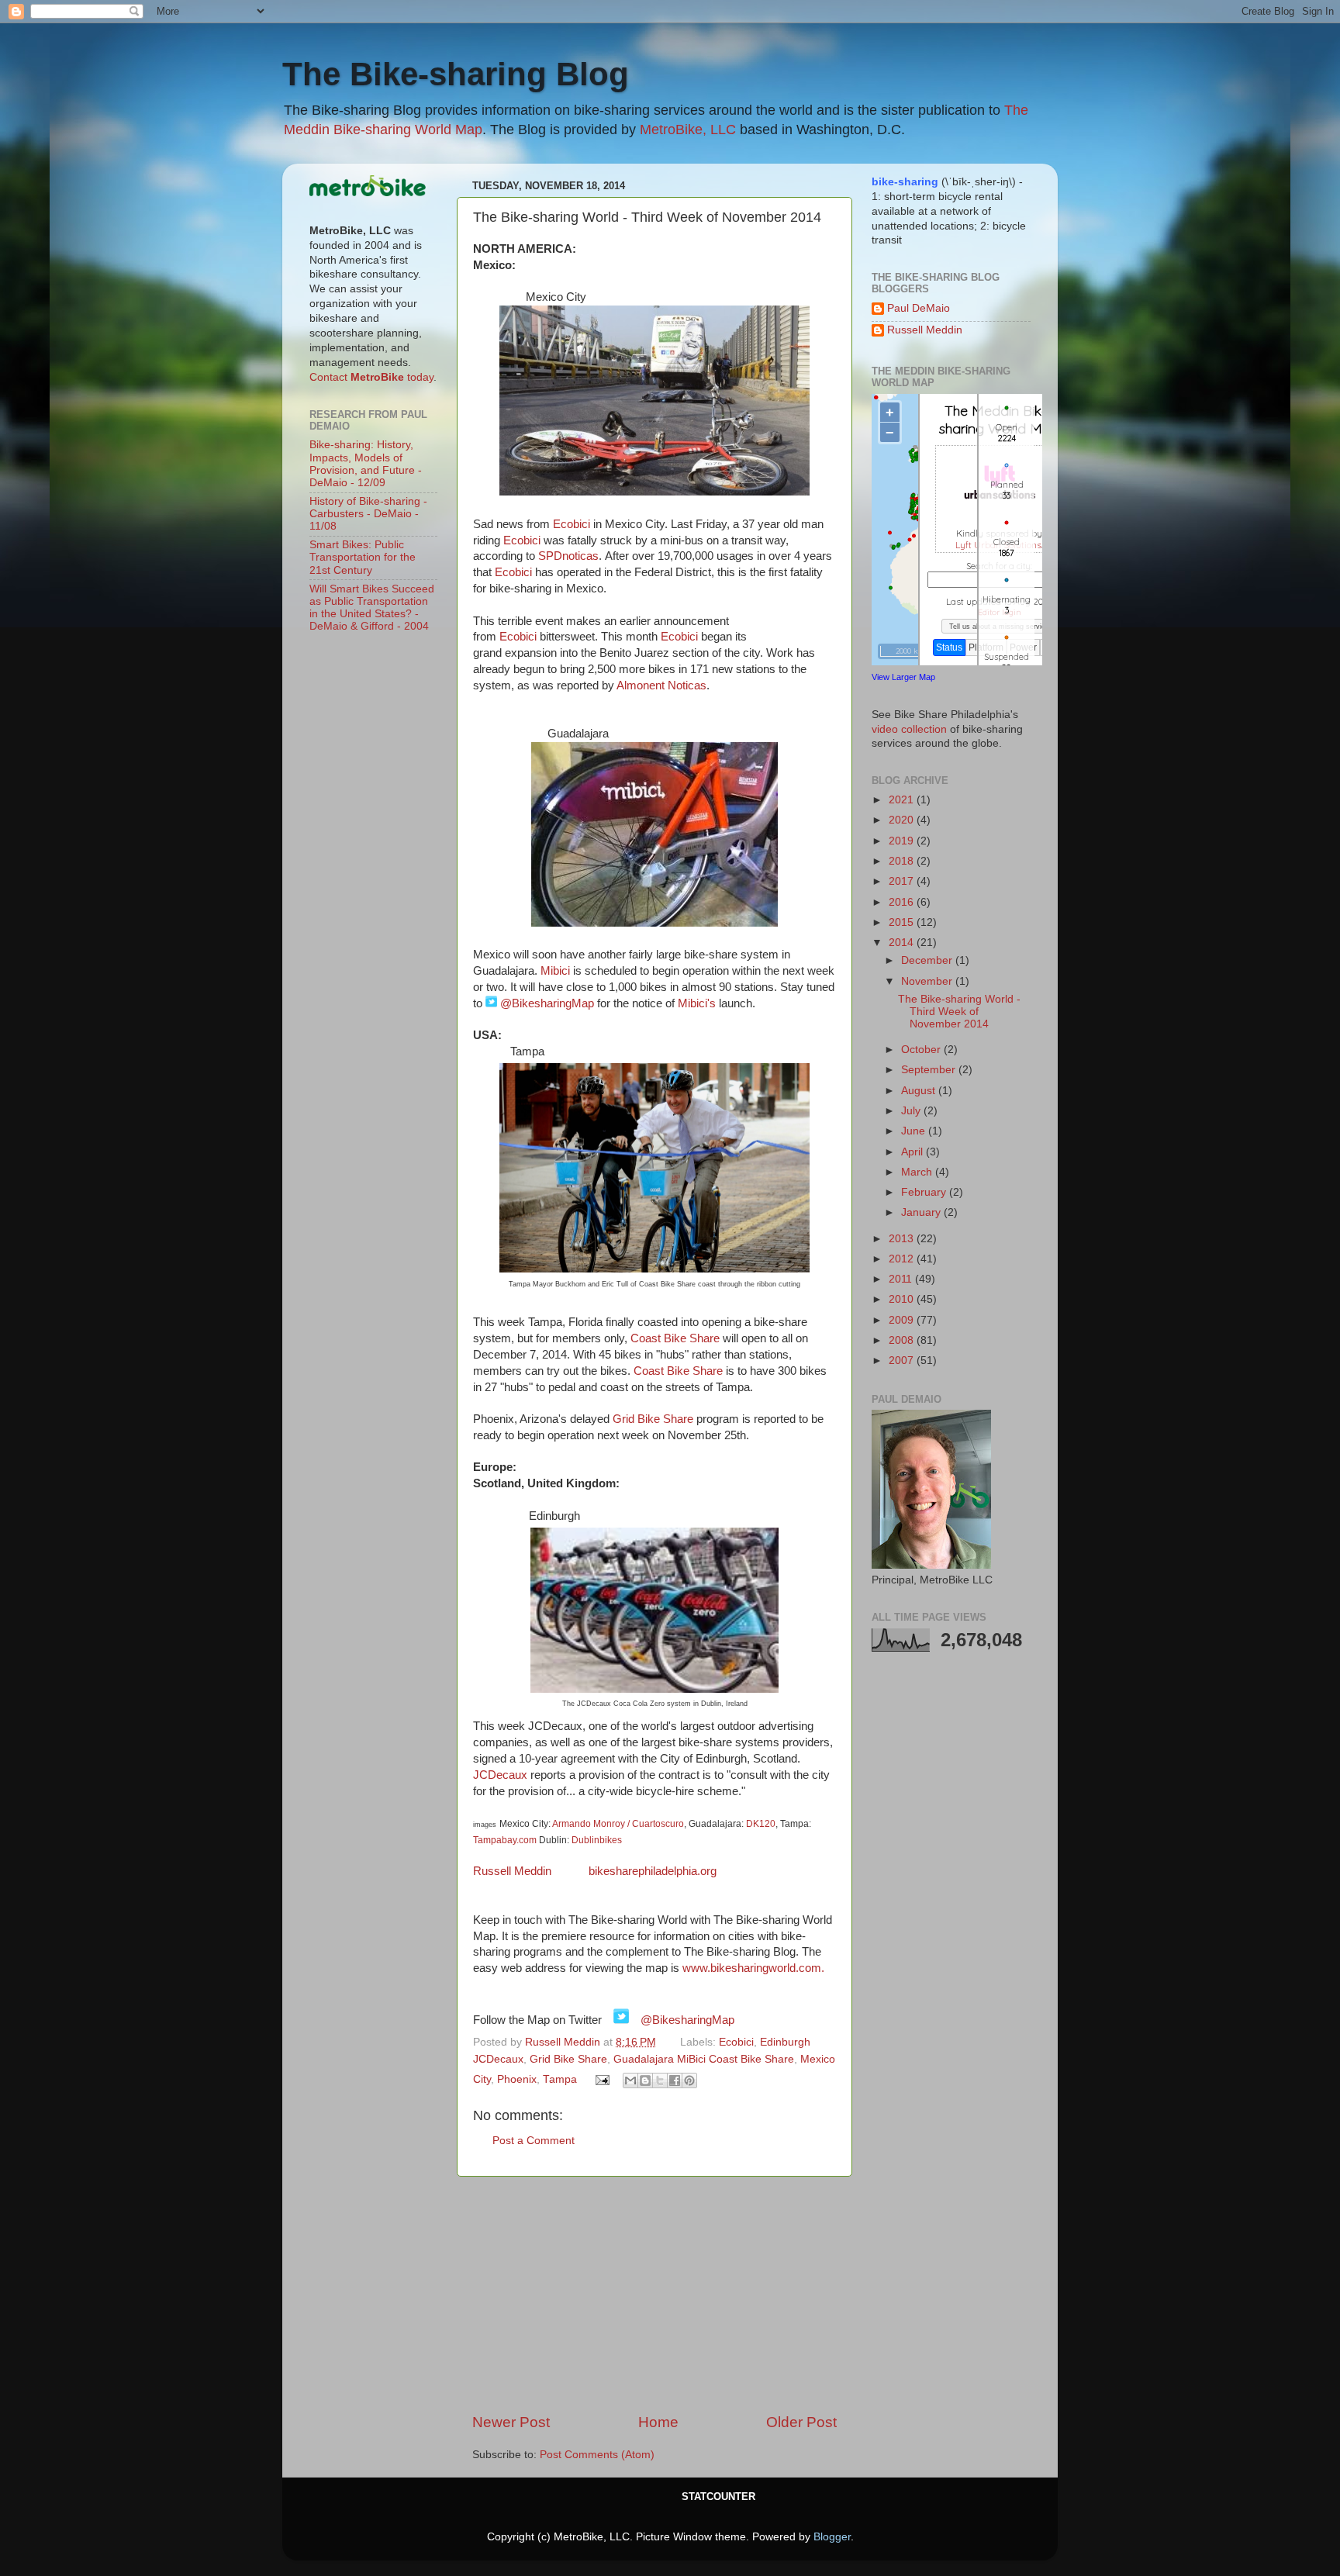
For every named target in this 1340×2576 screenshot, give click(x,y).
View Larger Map (903, 677)
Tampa (560, 2079)
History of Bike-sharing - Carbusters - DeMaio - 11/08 (368, 514)
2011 (902, 1279)
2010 (903, 1299)
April (913, 1152)
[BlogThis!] (645, 2080)
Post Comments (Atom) (597, 2455)
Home (658, 2422)
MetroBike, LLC (688, 129)
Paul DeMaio (919, 308)
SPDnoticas (568, 556)
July (912, 1111)
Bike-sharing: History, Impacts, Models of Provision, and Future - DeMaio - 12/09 (366, 464)
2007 (903, 1361)
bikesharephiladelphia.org (653, 1871)
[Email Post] (602, 2079)
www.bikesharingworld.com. (753, 1968)
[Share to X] (660, 2080)
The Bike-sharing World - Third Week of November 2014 (959, 1012)
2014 (903, 943)
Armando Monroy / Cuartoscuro (617, 1824)
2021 (903, 800)
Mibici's (697, 1003)
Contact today (371, 377)
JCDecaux (500, 1775)
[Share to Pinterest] (689, 2080)
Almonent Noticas (660, 685)
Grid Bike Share (653, 1419)
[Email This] (630, 2080)
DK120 (761, 1824)
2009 (903, 1320)
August (920, 1091)
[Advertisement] (654, 2295)
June (915, 1131)
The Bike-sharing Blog (456, 74)
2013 (903, 1239)
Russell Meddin (514, 1871)
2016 (903, 902)
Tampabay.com (505, 1840)
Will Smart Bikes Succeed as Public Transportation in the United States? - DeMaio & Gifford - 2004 (372, 608)
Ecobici (572, 524)
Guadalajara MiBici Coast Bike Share (704, 2059)
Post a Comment (534, 2141)
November (928, 981)
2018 (903, 861)
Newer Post (511, 2422)
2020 (903, 820)
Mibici (555, 971)
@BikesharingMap (547, 1003)
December (928, 960)
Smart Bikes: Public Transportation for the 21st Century (363, 557)
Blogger (832, 2537)
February (925, 1192)
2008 (903, 1340)
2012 (903, 1259)
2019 (903, 841)
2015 (903, 922)
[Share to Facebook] (675, 2080)
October (922, 1050)
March (918, 1172)
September (930, 1070)
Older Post (801, 2422)
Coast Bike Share (675, 1338)
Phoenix (517, 2079)
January (922, 1212)
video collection (909, 729)
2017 (903, 881)
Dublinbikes (597, 1840)
